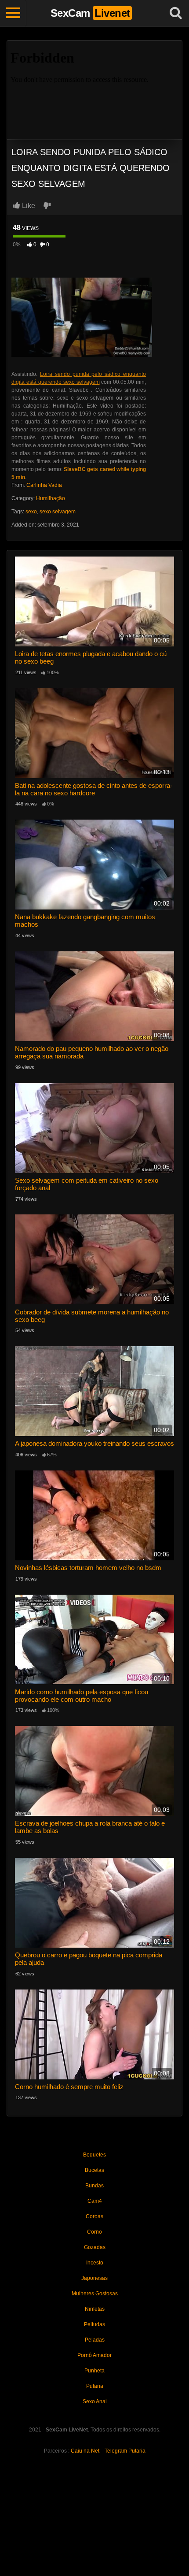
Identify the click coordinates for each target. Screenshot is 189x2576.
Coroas (94, 2216)
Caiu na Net (85, 2451)
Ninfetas (95, 2309)
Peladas (95, 2340)
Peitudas (94, 2324)
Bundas (94, 2186)
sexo (31, 512)
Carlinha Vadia (44, 485)
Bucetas (94, 2170)
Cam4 (95, 2201)
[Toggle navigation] (13, 13)
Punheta (94, 2371)
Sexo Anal (95, 2402)
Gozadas (95, 2247)
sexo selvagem (58, 512)
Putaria (95, 2386)
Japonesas (94, 2278)
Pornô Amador (94, 2355)
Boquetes (94, 2155)
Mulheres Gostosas (95, 2294)
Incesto (95, 2263)
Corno (94, 2232)
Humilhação (51, 498)
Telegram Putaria (125, 2451)
